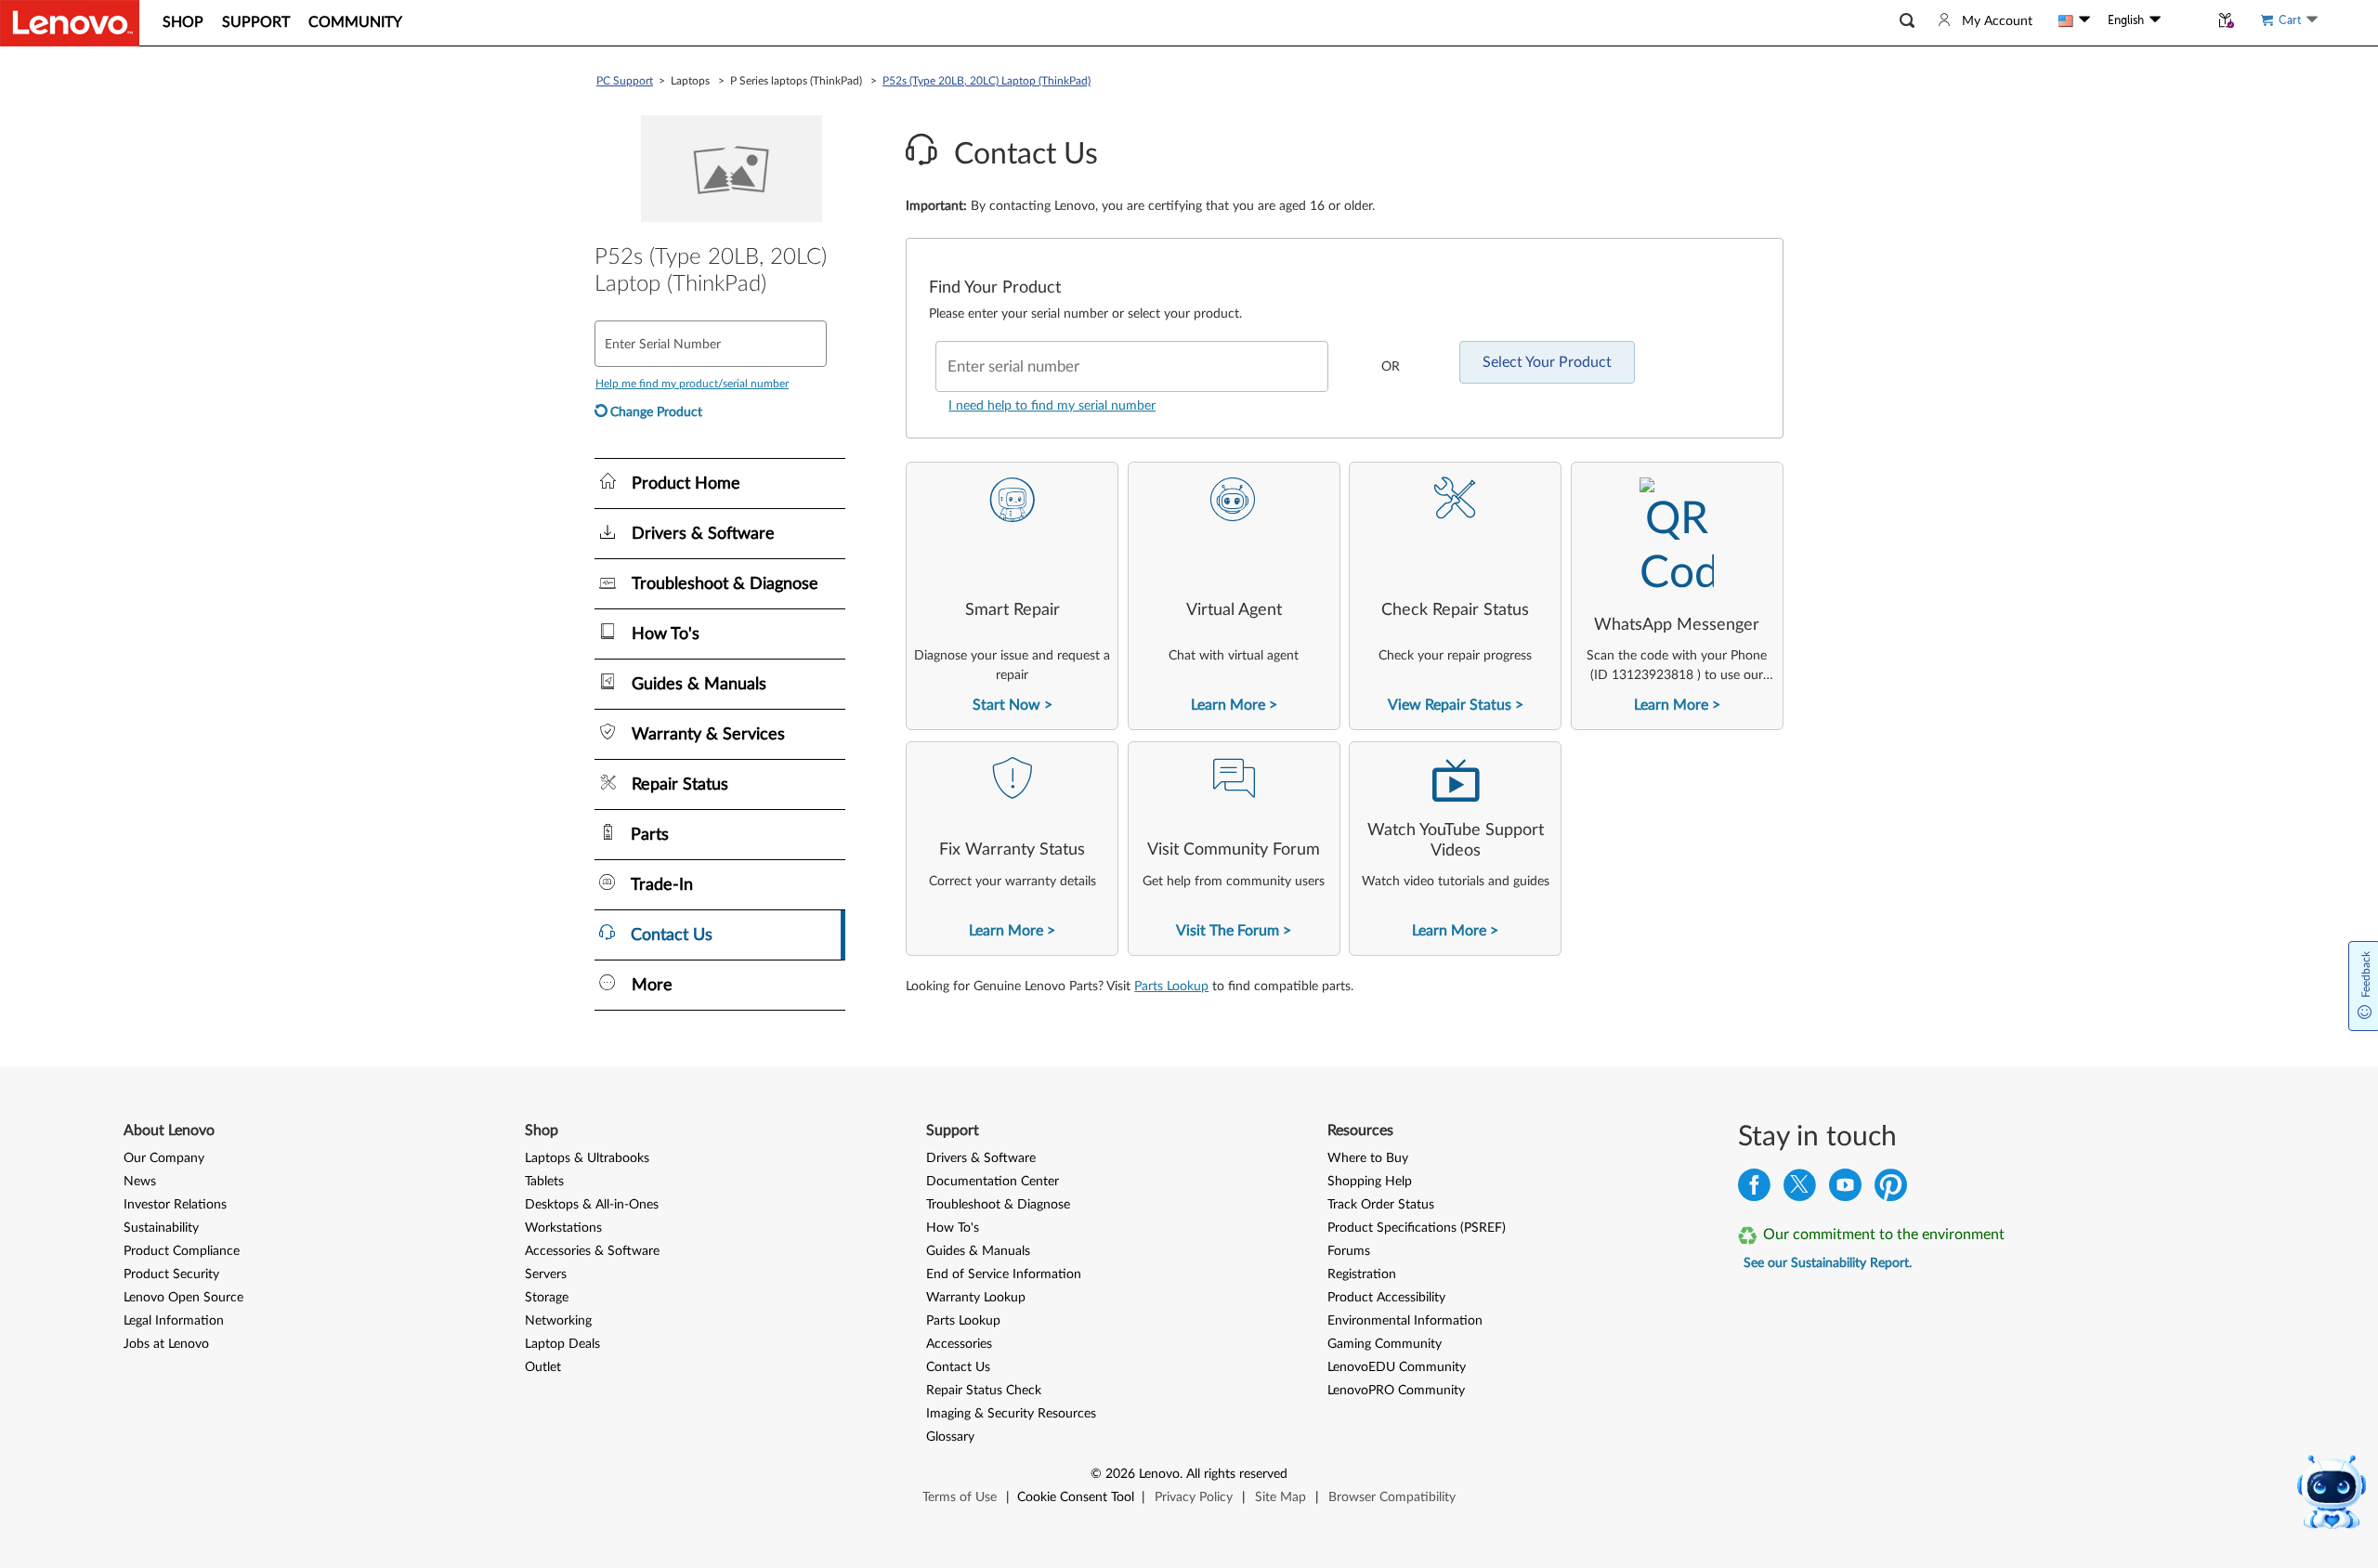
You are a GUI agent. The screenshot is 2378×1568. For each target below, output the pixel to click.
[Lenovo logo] (70, 23)
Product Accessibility (1386, 1298)
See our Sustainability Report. (1828, 1263)
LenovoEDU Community (1397, 1367)
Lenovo (1159, 1474)
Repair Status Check (984, 1391)
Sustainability (161, 1228)
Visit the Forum (1228, 931)
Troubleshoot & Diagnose (998, 1205)
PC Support (625, 81)
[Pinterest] (1891, 1189)
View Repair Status (1450, 705)
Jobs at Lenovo (166, 1344)
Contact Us (958, 1367)
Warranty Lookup (976, 1298)
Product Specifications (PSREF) (1417, 1228)
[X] (1800, 1189)
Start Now (1006, 705)
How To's (953, 1228)
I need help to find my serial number (1052, 406)
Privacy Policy (1194, 1497)
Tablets (544, 1182)
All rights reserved (1237, 1474)
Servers (546, 1274)
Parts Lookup (1171, 987)
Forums (1349, 1251)
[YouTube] (1845, 1189)
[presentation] (1012, 596)
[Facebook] (1754, 1189)
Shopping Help (1370, 1182)
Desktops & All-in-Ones (592, 1205)
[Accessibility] (2185, 20)
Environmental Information (1405, 1321)
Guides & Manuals (978, 1251)
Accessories (959, 1344)
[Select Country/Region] (2074, 20)
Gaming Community (1385, 1344)
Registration (1362, 1274)
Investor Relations (175, 1205)
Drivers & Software (981, 1158)
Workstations (563, 1228)
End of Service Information (1004, 1274)
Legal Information (174, 1321)
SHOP (183, 22)
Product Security (171, 1274)
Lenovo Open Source (183, 1298)
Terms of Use (960, 1497)
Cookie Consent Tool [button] (1076, 1497)
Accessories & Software (592, 1251)
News (140, 1182)
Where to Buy (1368, 1158)
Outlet (543, 1367)
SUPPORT (256, 22)
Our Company (164, 1158)
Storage (547, 1298)
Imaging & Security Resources (1011, 1414)
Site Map (1280, 1497)
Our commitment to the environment (1884, 1235)
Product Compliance (182, 1251)
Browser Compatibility (1392, 1497)
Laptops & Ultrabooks (587, 1158)
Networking (558, 1321)
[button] (1907, 21)
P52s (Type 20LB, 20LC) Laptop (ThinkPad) (986, 81)
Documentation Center (993, 1182)
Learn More (1228, 705)
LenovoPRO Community (1396, 1391)
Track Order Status (1381, 1205)
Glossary (950, 1437)
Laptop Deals (562, 1344)
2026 (1120, 1474)
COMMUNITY (355, 22)
